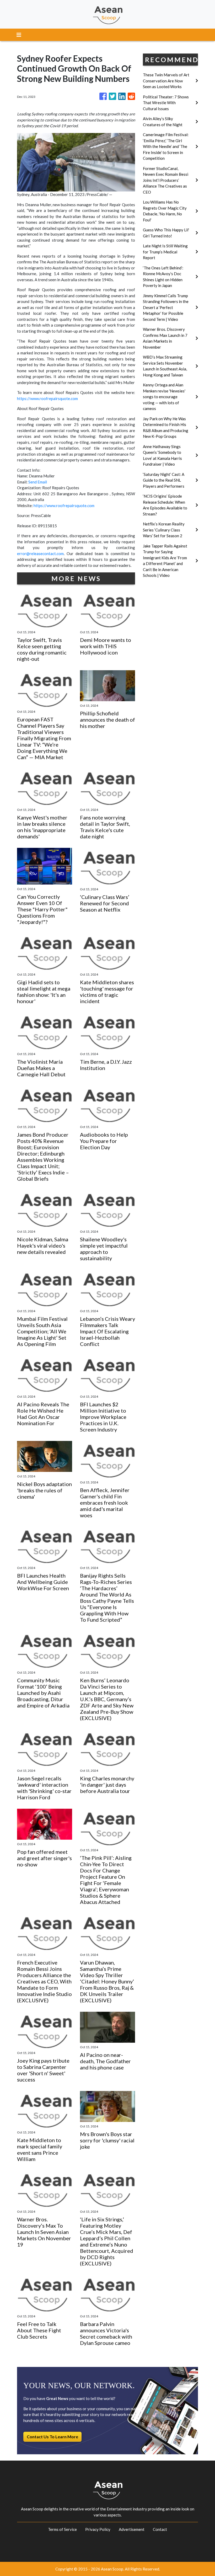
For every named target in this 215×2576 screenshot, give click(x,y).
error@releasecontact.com (40, 553)
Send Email (38, 482)
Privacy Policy (98, 2529)
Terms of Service (62, 2529)
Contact (160, 2529)
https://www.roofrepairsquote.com (47, 398)
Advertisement (132, 2529)
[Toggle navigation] (19, 35)
